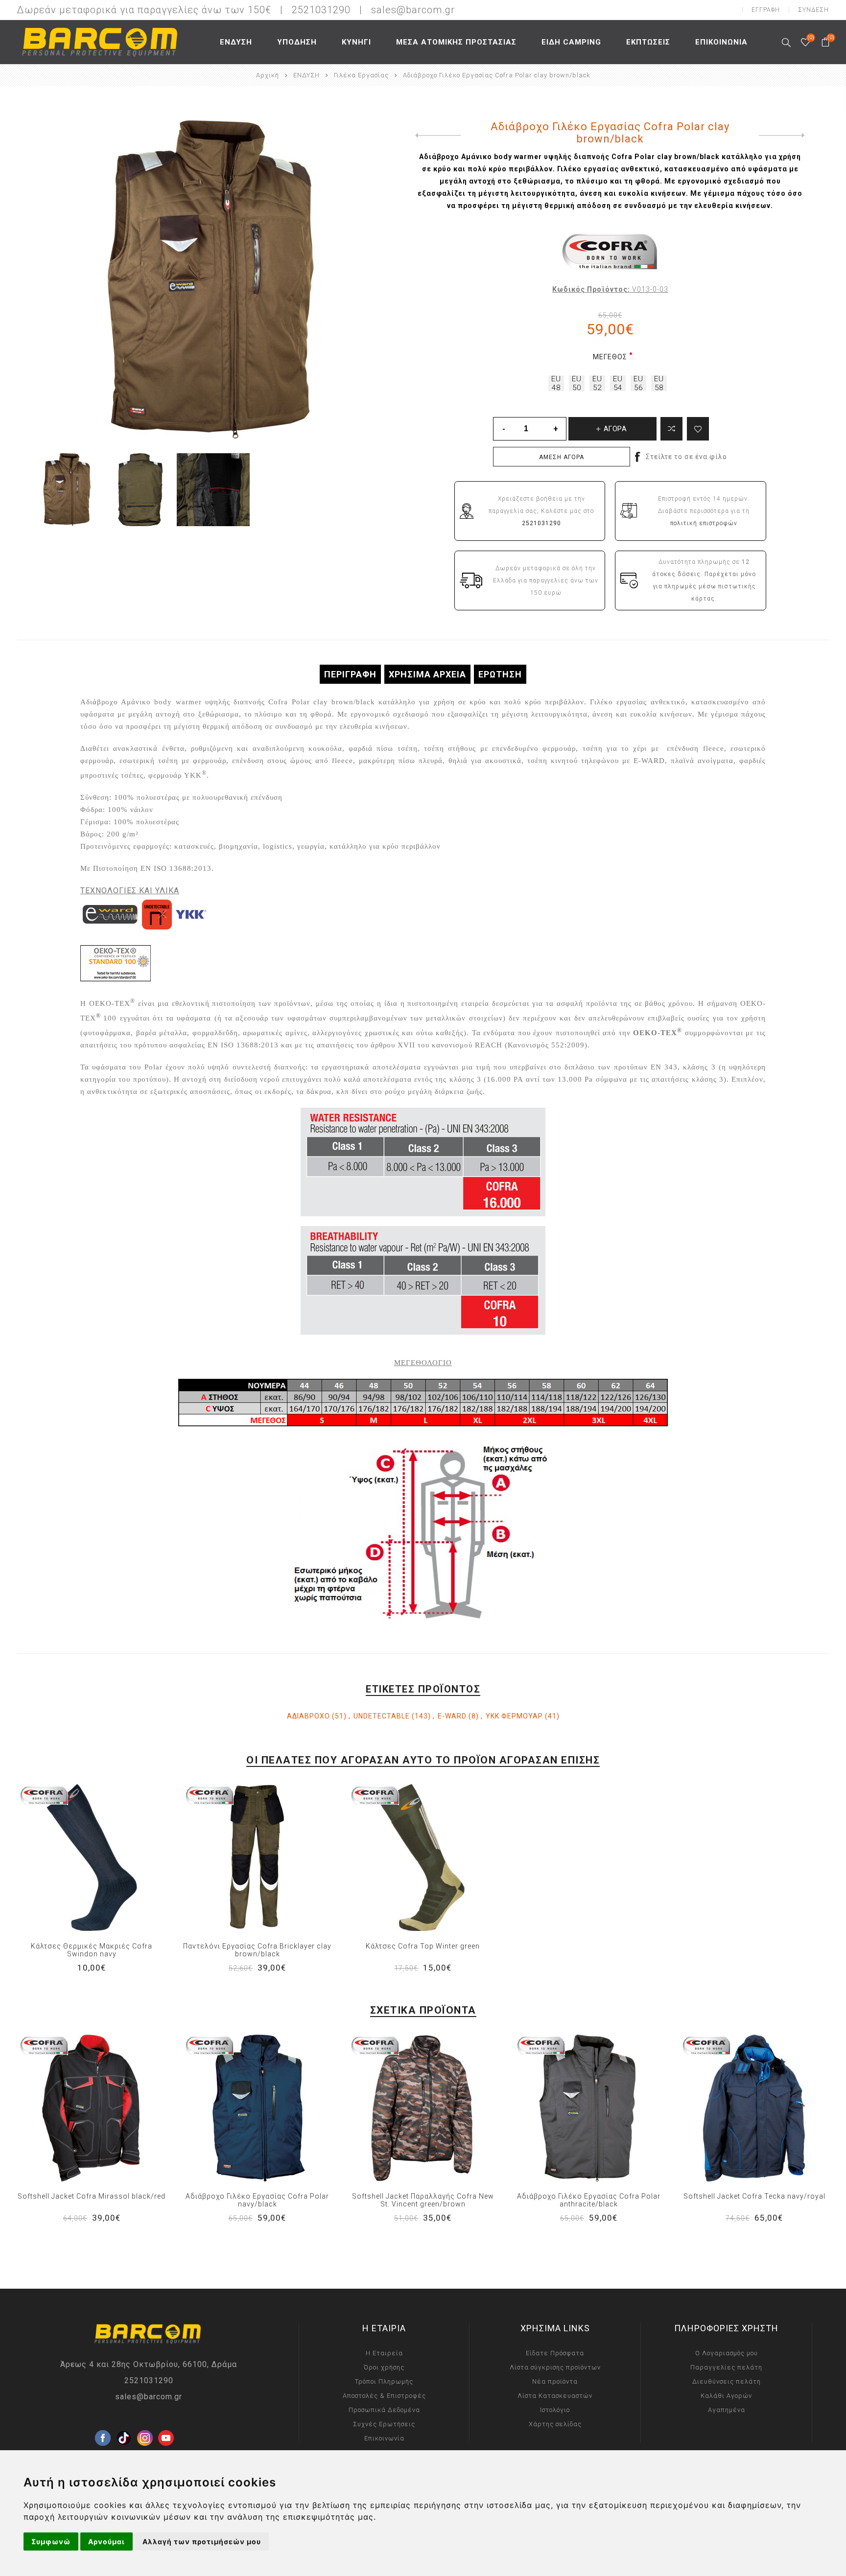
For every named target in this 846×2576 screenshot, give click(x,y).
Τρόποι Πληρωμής (384, 2381)
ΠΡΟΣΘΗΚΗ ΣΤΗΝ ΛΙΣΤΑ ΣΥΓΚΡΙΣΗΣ (71, 1857)
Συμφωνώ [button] (51, 2541)
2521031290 (149, 2380)
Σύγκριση (671, 429)
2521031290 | (330, 10)
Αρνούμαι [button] (106, 2541)
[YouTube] (166, 2422)
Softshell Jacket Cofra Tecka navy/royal (754, 2196)
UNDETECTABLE (382, 1716)
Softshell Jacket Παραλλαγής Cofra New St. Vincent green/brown (423, 2200)
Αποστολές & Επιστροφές (384, 2396)
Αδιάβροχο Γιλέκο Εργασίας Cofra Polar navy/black (257, 2200)
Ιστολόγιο (555, 2410)
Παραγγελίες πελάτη (726, 2367)
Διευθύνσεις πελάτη (727, 2381)
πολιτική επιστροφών (704, 523)
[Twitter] (124, 2422)
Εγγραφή (766, 10)
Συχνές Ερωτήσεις (384, 2424)
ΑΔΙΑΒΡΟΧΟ (308, 1716)
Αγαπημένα (92, 1857)
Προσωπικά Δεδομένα (384, 2410)
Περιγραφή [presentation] (350, 674)
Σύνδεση (813, 10)
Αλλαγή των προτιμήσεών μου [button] (202, 2541)
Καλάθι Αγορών (726, 2396)
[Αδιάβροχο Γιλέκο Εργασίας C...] (436, 136)
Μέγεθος (610, 357)
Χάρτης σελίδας (555, 2424)
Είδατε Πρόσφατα (555, 2353)
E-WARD (452, 1716)
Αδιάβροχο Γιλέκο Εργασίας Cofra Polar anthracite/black (589, 2200)
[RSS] (187, 2443)
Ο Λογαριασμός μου (727, 2353)
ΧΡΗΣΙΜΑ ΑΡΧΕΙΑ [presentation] (427, 674)
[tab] (350, 674)
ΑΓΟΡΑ (112, 1857)
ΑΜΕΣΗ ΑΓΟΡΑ (562, 457)
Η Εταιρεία (384, 2353)
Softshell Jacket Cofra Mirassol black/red (92, 2196)
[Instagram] (145, 2422)
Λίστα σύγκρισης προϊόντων (555, 2367)
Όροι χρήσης (384, 2367)
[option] (67, 490)
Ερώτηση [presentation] (500, 674)
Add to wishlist (698, 429)
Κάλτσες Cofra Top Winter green (423, 1946)
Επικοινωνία (384, 2438)
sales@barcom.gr (413, 10)
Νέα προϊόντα (555, 2381)
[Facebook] (103, 2422)
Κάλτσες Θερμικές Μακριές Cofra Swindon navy (92, 1950)
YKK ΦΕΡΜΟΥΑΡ (514, 1716)
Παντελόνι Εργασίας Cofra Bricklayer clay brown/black (257, 1950)
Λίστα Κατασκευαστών (555, 2396)
